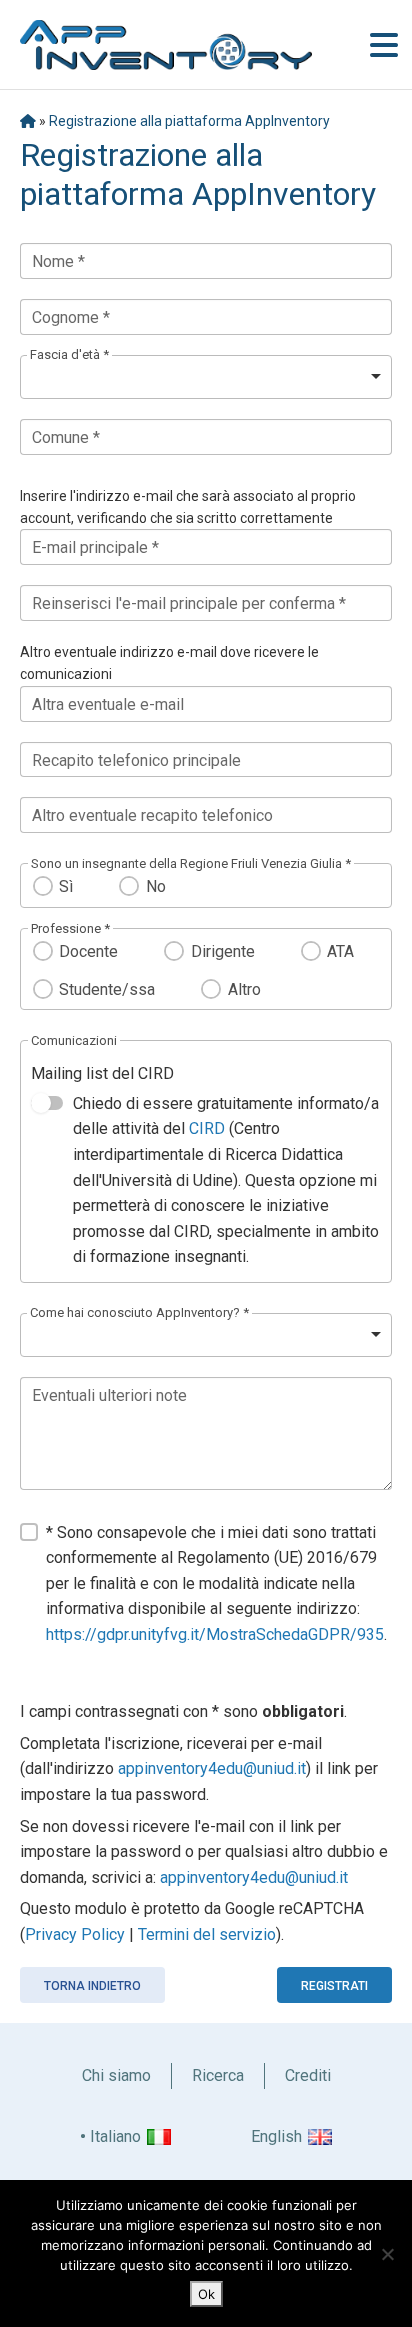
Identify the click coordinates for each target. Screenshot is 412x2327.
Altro (244, 989)
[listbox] (206, 377)
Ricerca (218, 2075)
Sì (66, 886)
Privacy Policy (75, 1934)
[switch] (47, 1103)
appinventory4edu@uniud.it (212, 1768)
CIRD (207, 1128)
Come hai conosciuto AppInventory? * (139, 1312)
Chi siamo (116, 2075)
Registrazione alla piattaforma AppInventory (189, 121)
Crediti (308, 2075)
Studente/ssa (107, 989)
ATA (340, 951)
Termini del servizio (207, 1934)
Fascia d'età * (69, 354)
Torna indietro (92, 1986)
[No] (387, 2254)
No (155, 886)
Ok (206, 2294)
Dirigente (222, 951)
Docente (88, 951)
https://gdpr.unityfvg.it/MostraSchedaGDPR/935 (215, 1634)
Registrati (334, 1986)
